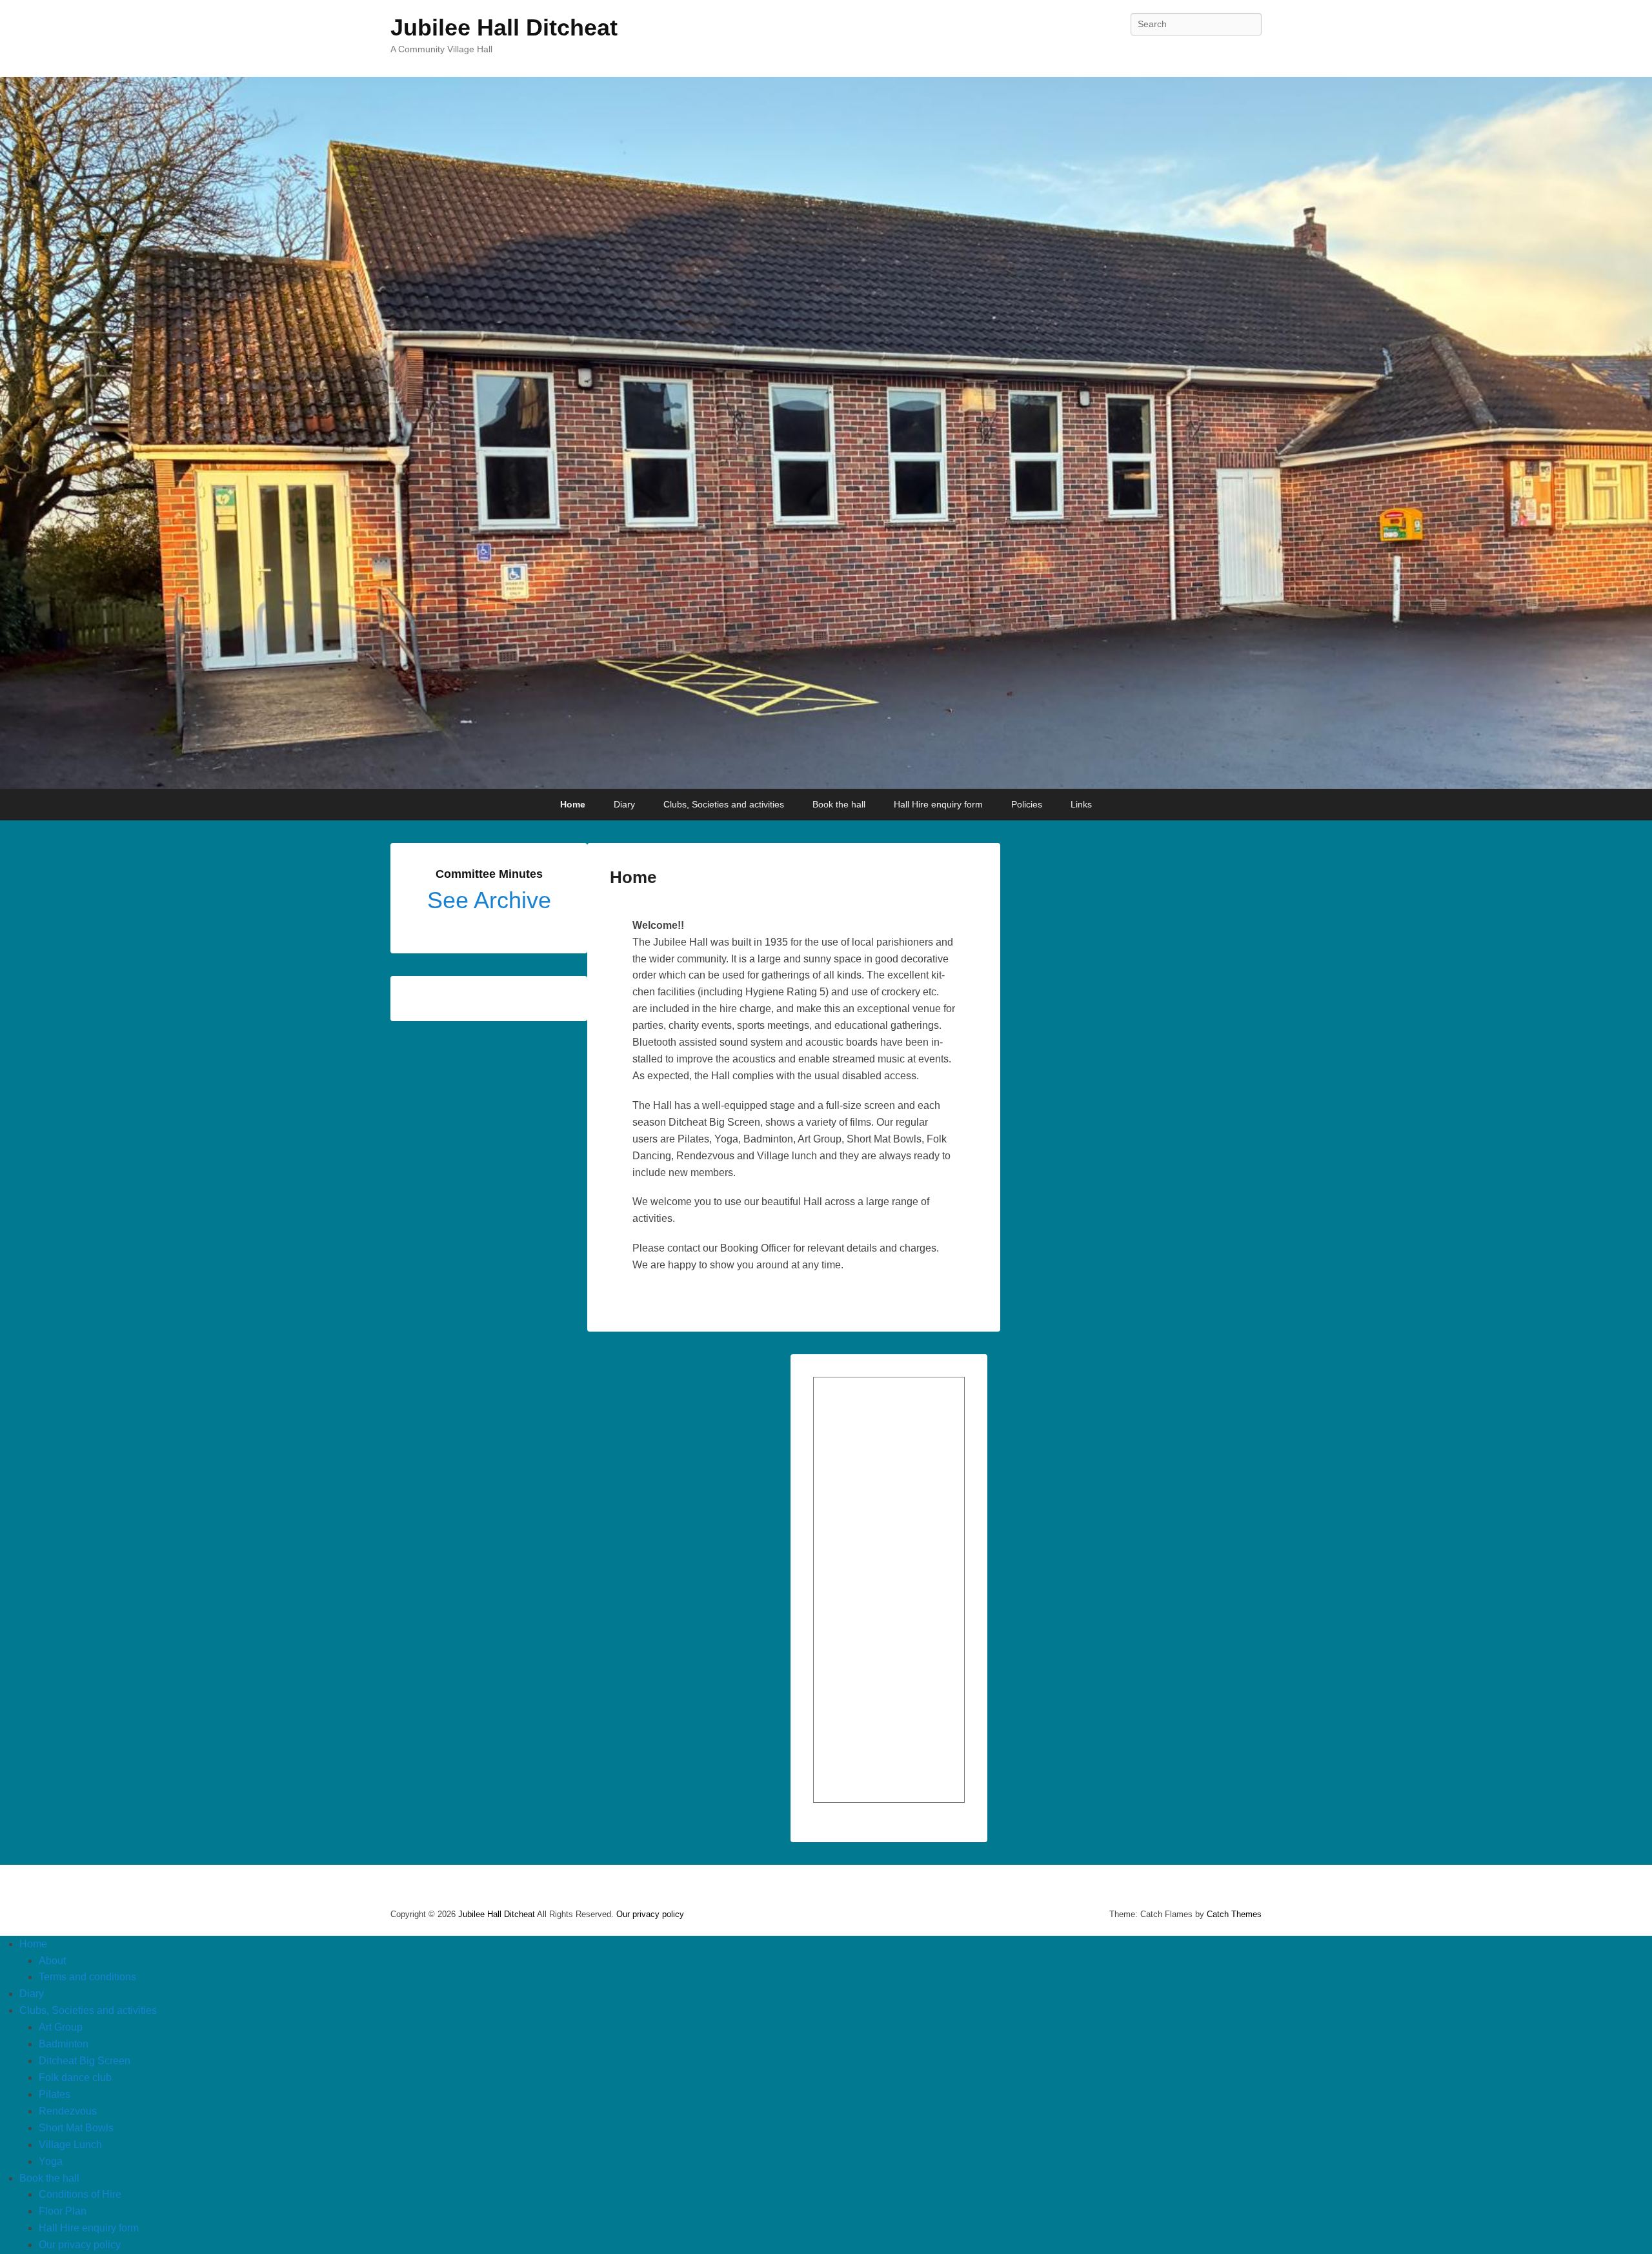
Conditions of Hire (80, 2194)
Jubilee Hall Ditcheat (504, 27)
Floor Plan (63, 2211)
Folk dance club (75, 2077)
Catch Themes (1234, 1914)
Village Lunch (70, 2145)
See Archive (489, 900)
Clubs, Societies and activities (724, 804)
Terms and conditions (87, 1977)
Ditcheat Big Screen (85, 2061)
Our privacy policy (650, 1914)
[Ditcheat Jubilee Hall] (826, 433)
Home (573, 804)
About (52, 1961)
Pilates (55, 2094)
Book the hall (839, 804)
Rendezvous (68, 2111)
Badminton (64, 2044)
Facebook (1251, 53)
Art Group (61, 2027)
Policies (1027, 804)
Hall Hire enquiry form (938, 804)
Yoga (51, 2161)
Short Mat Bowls (76, 2128)
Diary (624, 804)
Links (1081, 804)
